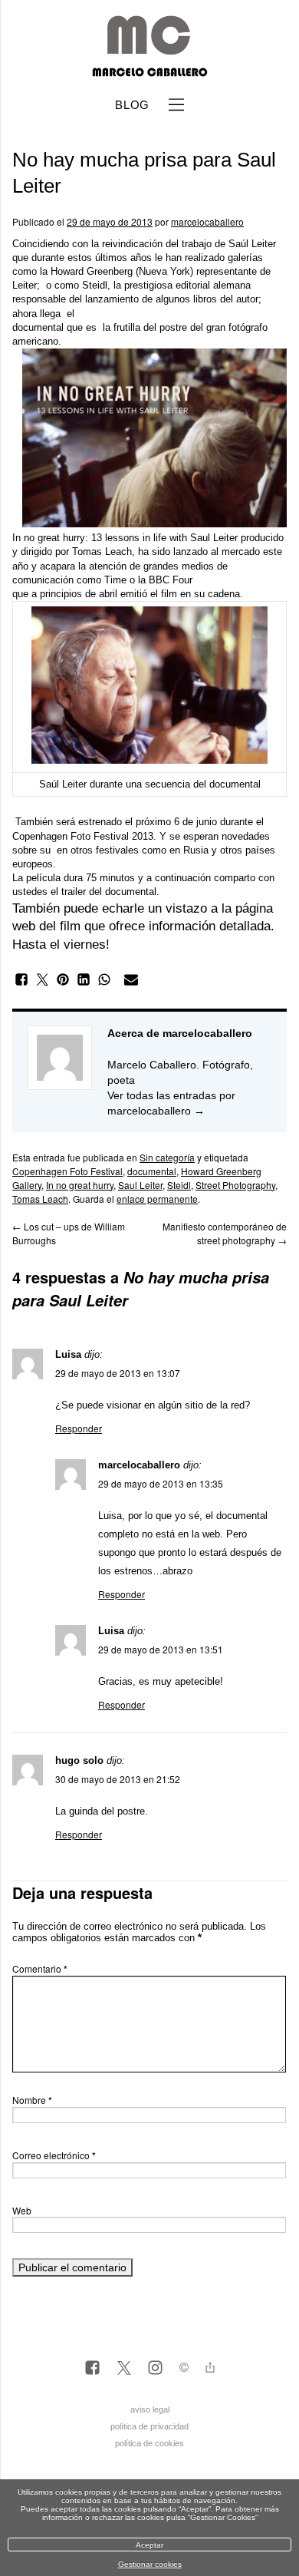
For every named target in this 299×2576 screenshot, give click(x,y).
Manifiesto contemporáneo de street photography (225, 1233)
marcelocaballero (207, 221)
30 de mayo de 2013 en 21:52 (118, 1779)
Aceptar (149, 2545)
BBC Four (169, 580)
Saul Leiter (140, 1185)
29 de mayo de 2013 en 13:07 (118, 1373)
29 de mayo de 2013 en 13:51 (161, 1649)
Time (115, 580)
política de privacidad (149, 2426)
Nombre (32, 2100)
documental (152, 1171)
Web (22, 2210)
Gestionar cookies (150, 2564)
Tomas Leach (102, 552)
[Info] (184, 2369)
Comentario (40, 1968)
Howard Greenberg (92, 271)
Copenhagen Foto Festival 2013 (83, 836)
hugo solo (79, 1760)
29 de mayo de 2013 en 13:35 (161, 1483)
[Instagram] (155, 2369)
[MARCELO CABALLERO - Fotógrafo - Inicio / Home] (149, 71)
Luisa (68, 1354)
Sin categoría (167, 1157)
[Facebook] (92, 2369)
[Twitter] (124, 2369)
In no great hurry (80, 1185)
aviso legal (150, 2409)
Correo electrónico (54, 2155)
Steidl (95, 285)
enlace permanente (157, 1199)
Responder (79, 1428)
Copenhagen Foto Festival (67, 1171)
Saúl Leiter (252, 244)
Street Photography (235, 1185)
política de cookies (149, 2443)
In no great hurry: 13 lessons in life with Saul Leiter (125, 538)
